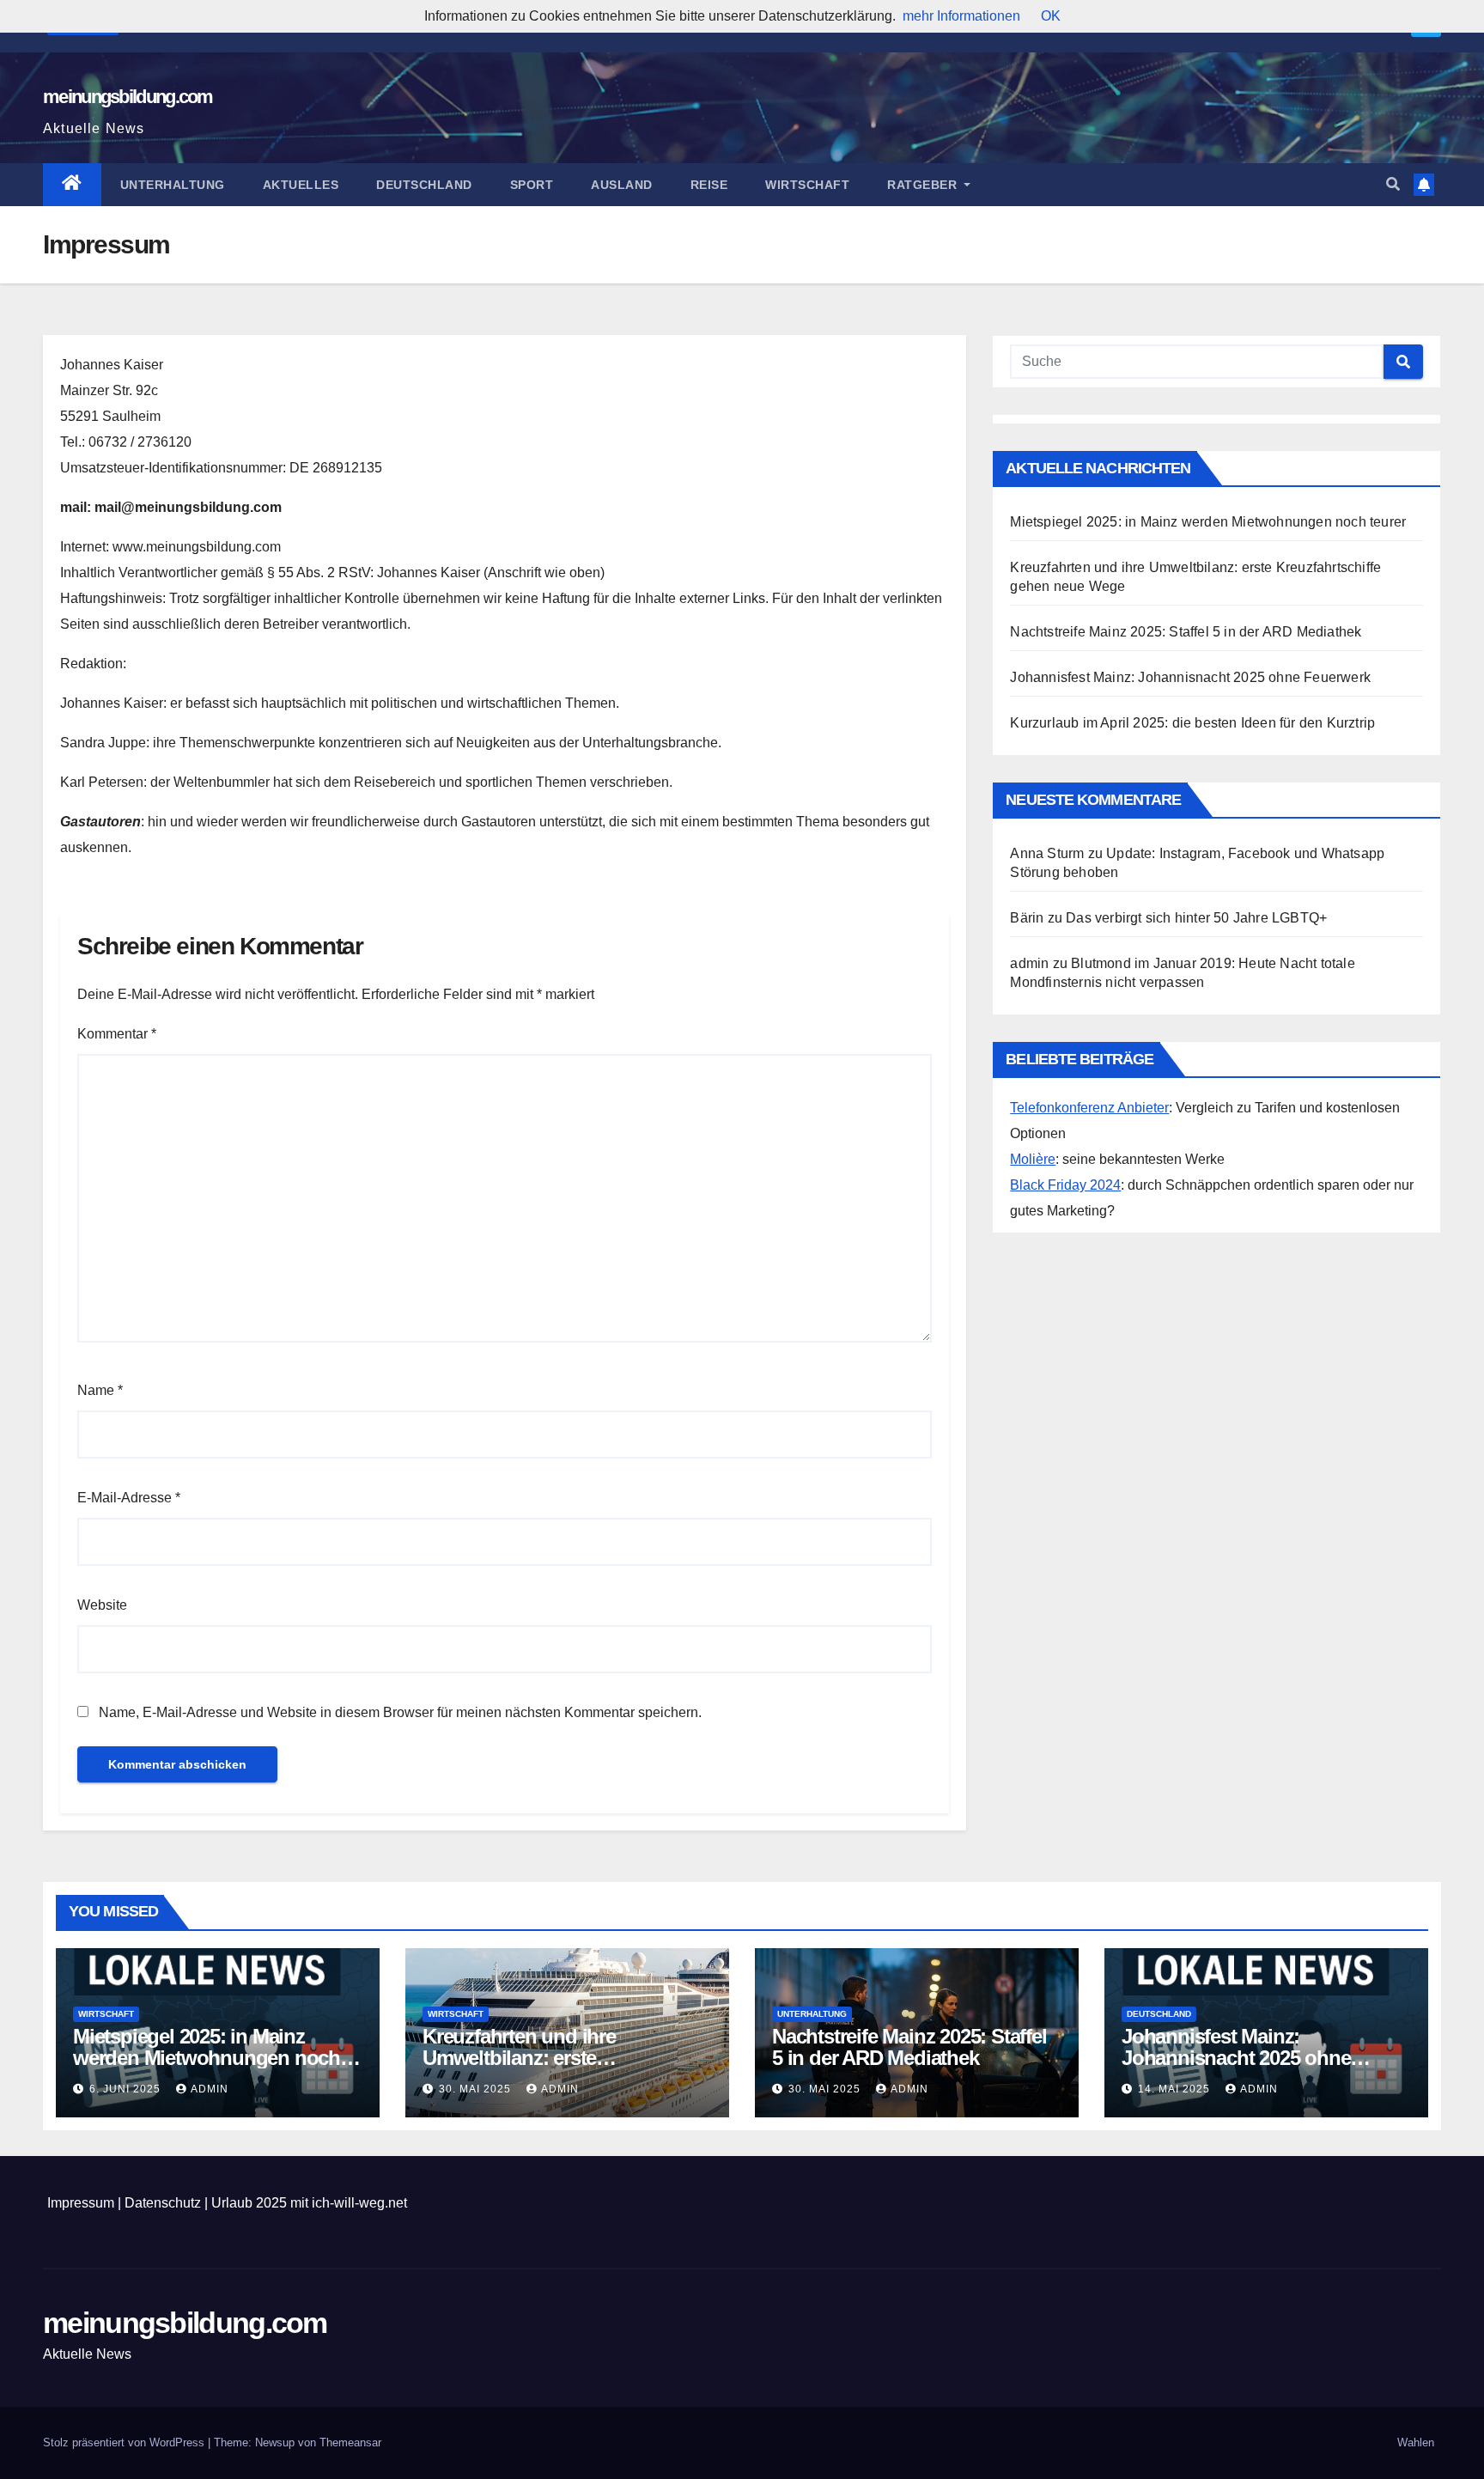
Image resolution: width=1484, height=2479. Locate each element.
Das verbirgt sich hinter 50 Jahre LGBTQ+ (1196, 918)
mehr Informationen (961, 16)
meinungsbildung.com (128, 97)
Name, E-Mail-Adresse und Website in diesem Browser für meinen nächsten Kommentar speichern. (400, 1712)
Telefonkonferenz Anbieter (1089, 1108)
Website (102, 1605)
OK (1051, 16)
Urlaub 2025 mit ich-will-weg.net (309, 2203)
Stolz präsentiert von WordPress (125, 2442)
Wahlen (1416, 2442)
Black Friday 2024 (1065, 1185)
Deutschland (424, 185)
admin (210, 2089)
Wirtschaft (807, 185)
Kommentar (117, 1034)
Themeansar (350, 2442)
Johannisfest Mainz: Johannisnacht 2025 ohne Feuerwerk (1190, 677)
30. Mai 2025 (477, 2089)
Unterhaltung (173, 185)
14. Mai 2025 (1176, 2089)
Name (100, 1390)
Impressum (81, 2203)
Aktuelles (301, 185)
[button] (1393, 184)
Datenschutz (163, 2203)
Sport (532, 185)
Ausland (622, 185)
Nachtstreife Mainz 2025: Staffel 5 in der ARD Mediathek (1186, 632)
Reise (709, 185)
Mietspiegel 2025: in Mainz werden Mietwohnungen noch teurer (1208, 522)
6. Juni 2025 (127, 2089)
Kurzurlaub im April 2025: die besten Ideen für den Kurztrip (1192, 723)
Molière (1033, 1159)
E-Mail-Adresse (129, 1498)
